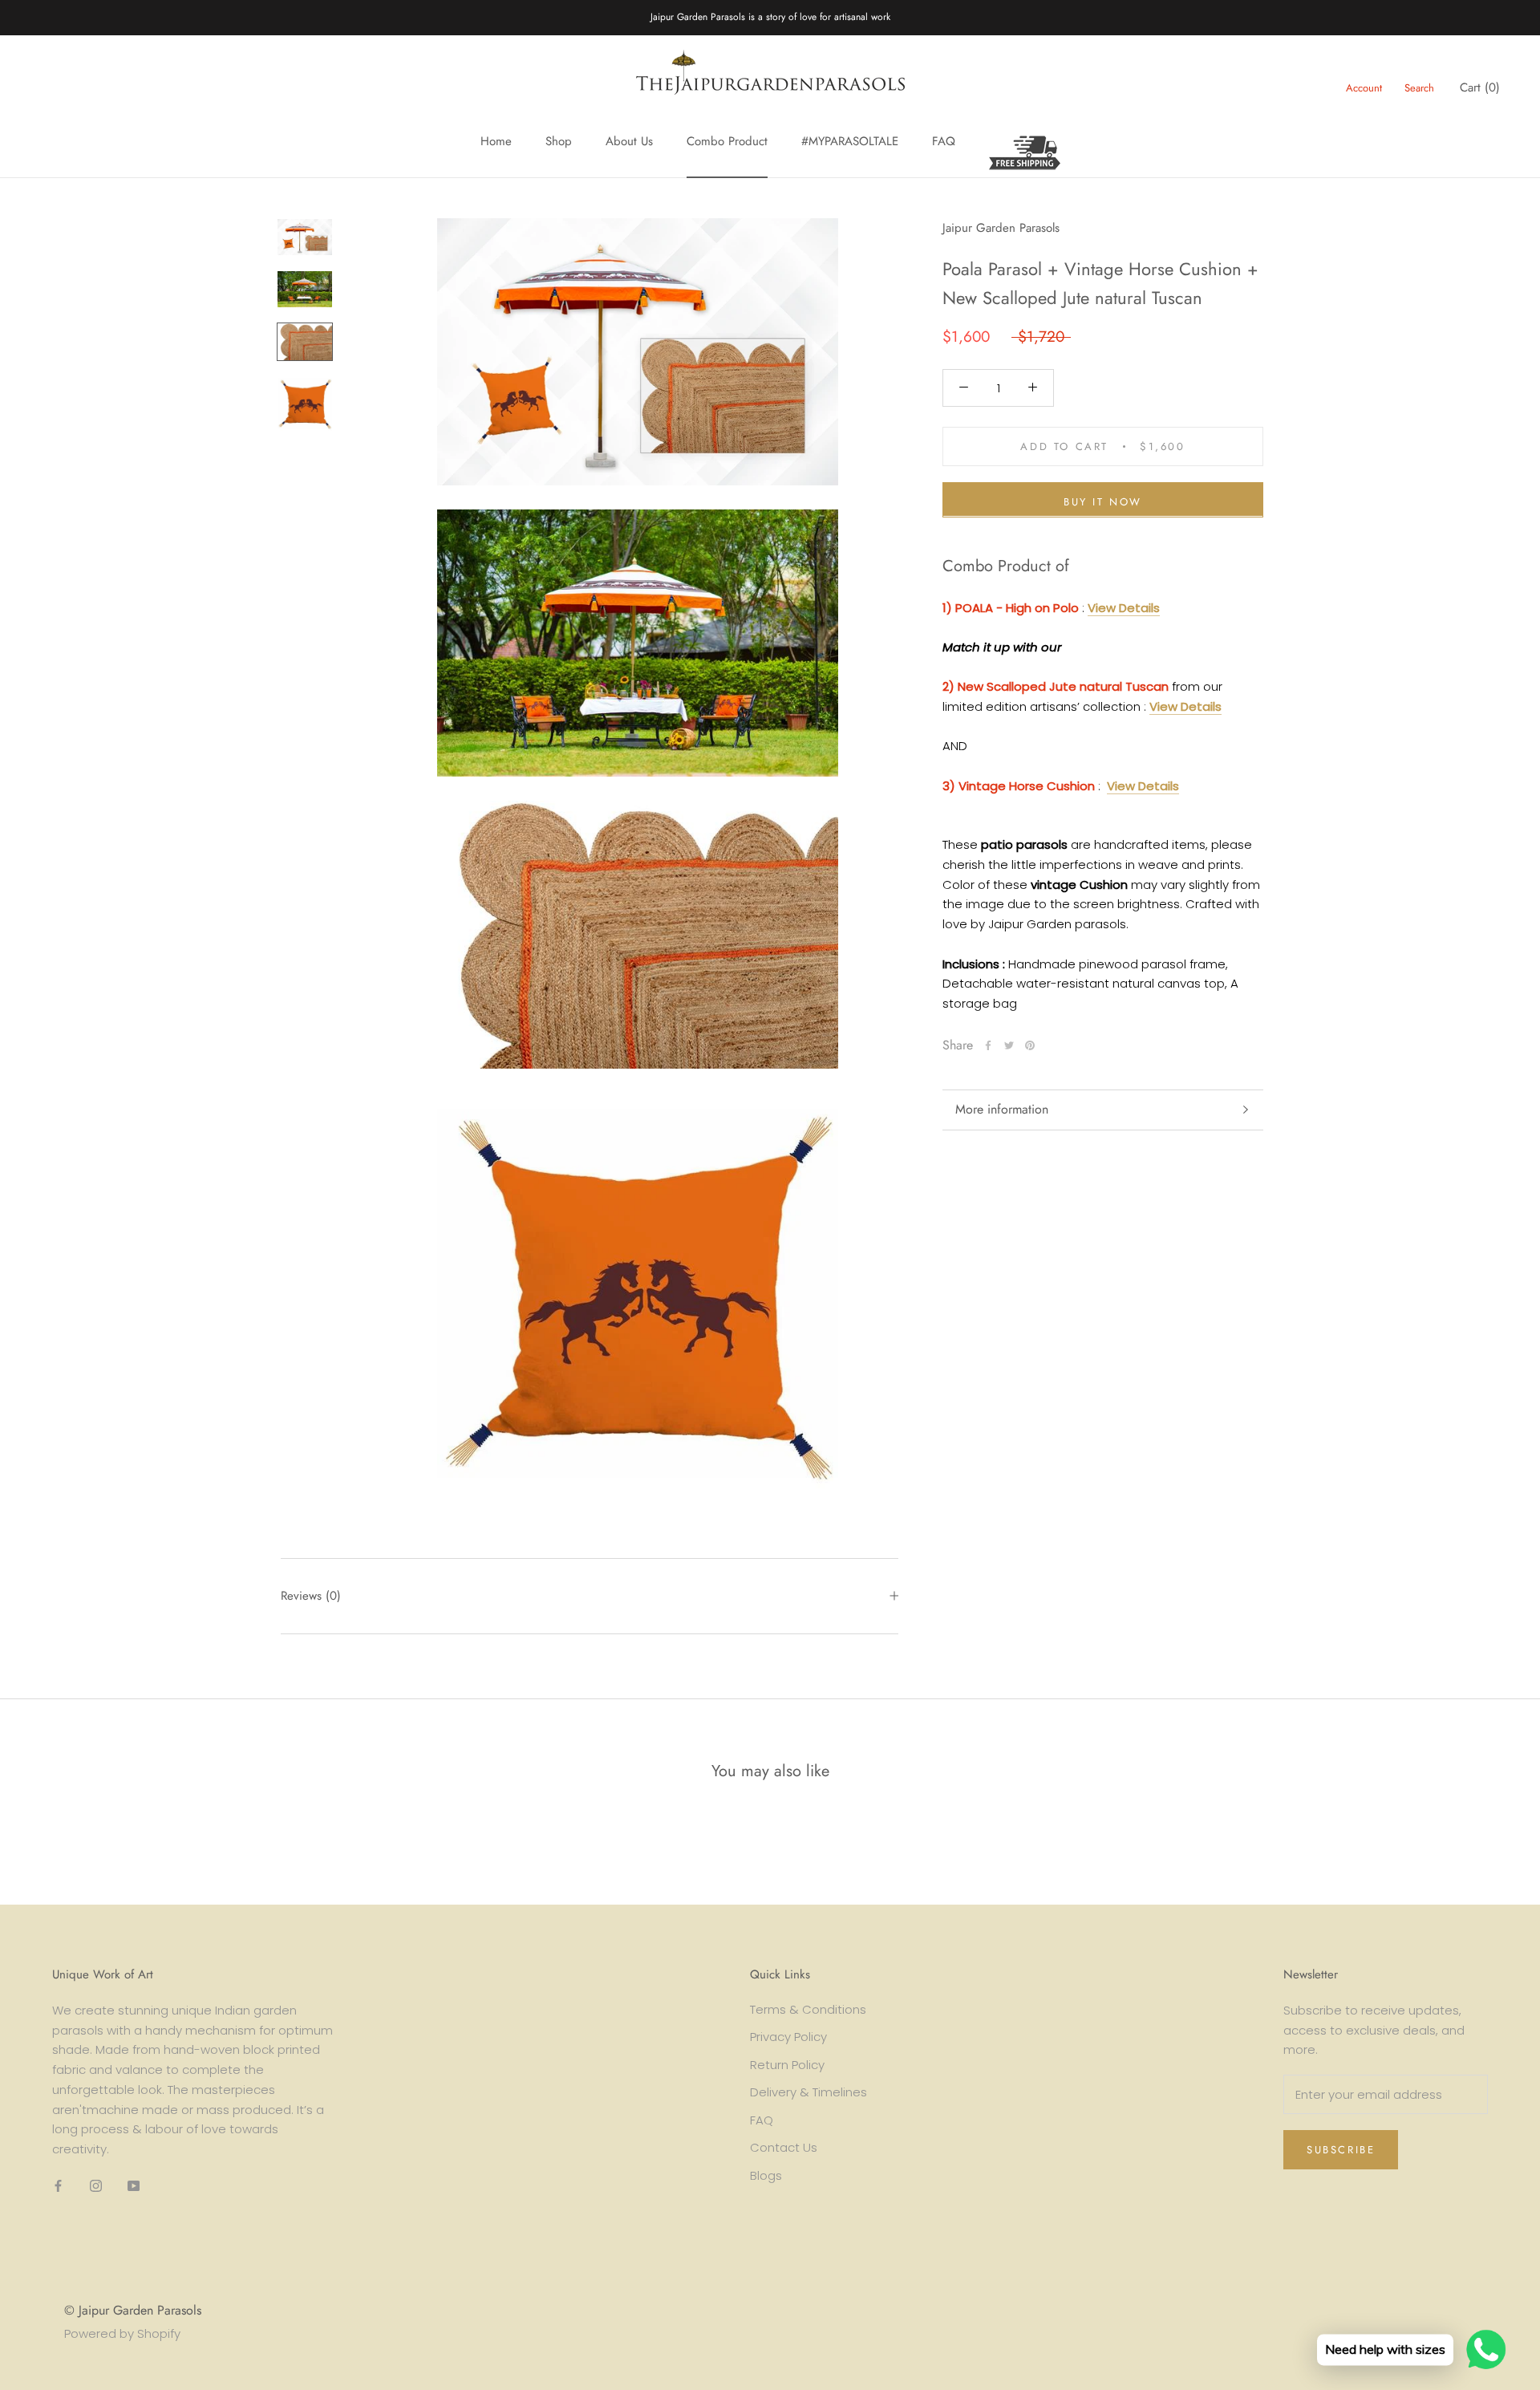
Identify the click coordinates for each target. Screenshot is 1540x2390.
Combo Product (727, 141)
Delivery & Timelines (808, 2092)
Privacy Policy (788, 2037)
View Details (1124, 607)
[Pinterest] (1030, 1045)
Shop (559, 141)
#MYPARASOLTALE (850, 141)
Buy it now (1103, 501)
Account (1364, 88)
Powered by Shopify (122, 2333)
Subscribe (1341, 2150)
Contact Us (784, 2147)
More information (1002, 1109)
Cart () (1480, 87)
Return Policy (787, 2065)
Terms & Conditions (808, 2009)
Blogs (766, 2175)
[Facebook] (988, 1045)
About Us (629, 141)
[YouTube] (134, 2186)
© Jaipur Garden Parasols (133, 2310)
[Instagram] (96, 2186)
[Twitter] (1009, 1045)
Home (496, 141)
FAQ (944, 141)
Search (1419, 88)
